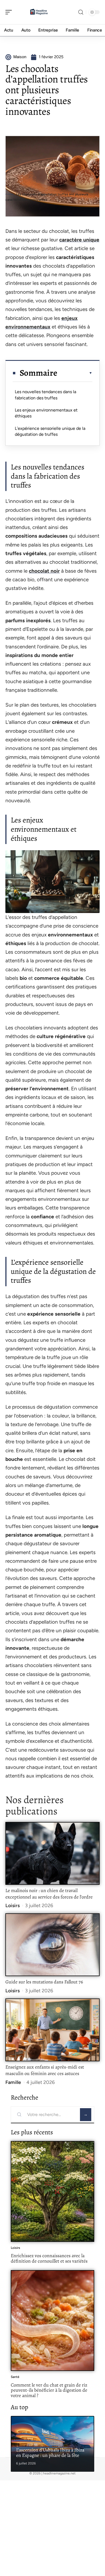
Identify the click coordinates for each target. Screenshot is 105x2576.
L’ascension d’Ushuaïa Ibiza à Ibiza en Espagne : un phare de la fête (50, 2453)
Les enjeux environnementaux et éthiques (46, 413)
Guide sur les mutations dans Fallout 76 (44, 1982)
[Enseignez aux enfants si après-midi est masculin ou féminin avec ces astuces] (52, 2030)
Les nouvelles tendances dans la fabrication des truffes (45, 395)
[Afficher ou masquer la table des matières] (75, 373)
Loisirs (13, 1906)
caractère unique (79, 240)
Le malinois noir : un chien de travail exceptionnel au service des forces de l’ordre (49, 1894)
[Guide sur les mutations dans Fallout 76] (52, 1945)
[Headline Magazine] (39, 12)
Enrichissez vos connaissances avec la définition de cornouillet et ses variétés (49, 2258)
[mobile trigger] (10, 12)
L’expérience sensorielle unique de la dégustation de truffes (50, 431)
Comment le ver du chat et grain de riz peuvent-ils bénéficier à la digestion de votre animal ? (49, 2390)
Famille (13, 2082)
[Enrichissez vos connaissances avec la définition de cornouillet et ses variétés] (52, 2191)
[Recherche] (81, 12)
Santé (15, 2377)
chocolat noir (44, 571)
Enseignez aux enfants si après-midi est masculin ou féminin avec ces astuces (45, 2070)
